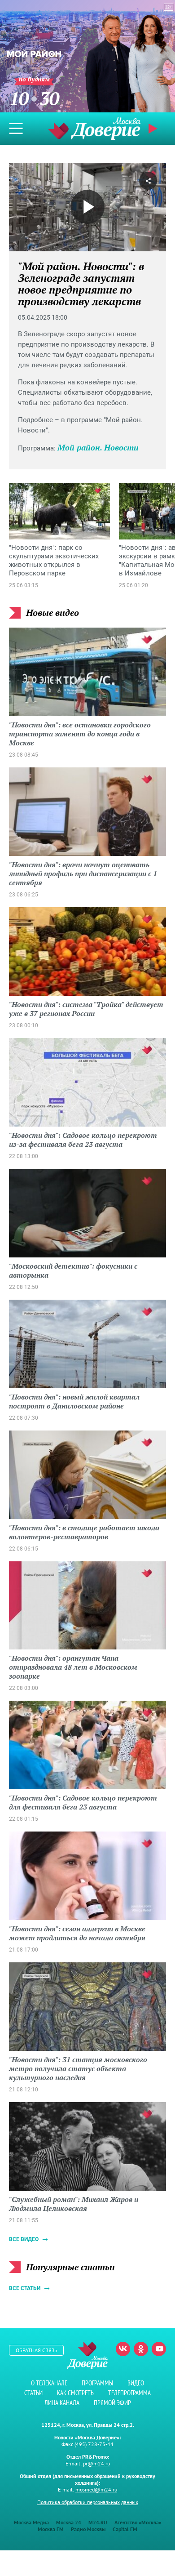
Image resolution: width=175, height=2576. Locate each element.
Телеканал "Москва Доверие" (94, 128)
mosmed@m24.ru (96, 2489)
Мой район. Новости (98, 447)
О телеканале (49, 2383)
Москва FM (51, 2529)
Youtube (159, 2349)
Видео (136, 2383)
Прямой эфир (112, 2403)
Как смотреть (75, 2393)
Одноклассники (141, 2349)
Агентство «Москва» (138, 2522)
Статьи (33, 2393)
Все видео (24, 2239)
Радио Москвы (88, 2529)
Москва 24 (69, 2522)
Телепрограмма (129, 2393)
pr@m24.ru (96, 2463)
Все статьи (25, 2288)
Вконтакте (123, 2349)
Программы (97, 2383)
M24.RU (98, 2522)
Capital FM (125, 2529)
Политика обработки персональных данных (88, 2502)
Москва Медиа (31, 2522)
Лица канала (62, 2403)
